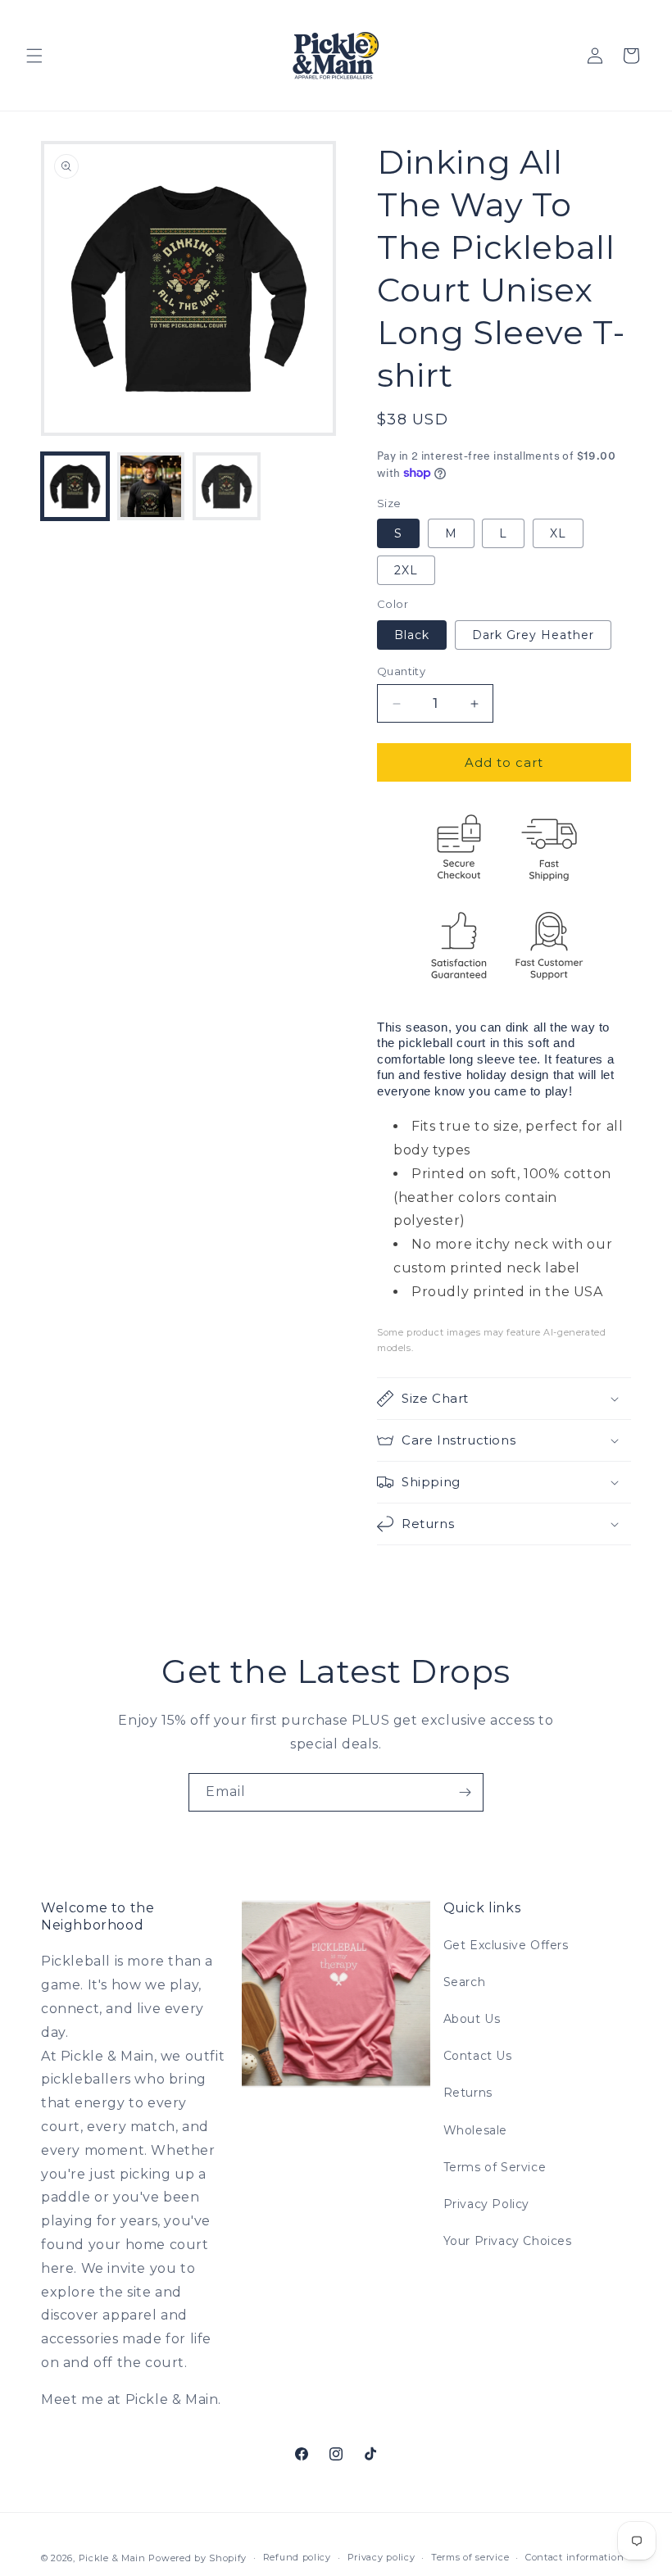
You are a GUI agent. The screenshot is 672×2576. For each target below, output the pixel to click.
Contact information (574, 2557)
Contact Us (478, 2056)
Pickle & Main (112, 2558)
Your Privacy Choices (508, 2241)
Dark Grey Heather (533, 635)
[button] (34, 56)
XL (558, 533)
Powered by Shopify (198, 2558)
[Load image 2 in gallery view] (151, 486)
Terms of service (470, 2557)
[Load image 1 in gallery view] (75, 486)
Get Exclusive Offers (506, 1945)
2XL (406, 570)
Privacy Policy (486, 2204)
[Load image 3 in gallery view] (227, 486)
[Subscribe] (465, 1792)
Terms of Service (495, 2167)
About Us (472, 2019)
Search (465, 1982)
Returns (468, 2093)
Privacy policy (381, 2557)
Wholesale (475, 2130)
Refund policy (297, 2557)
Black (412, 635)
